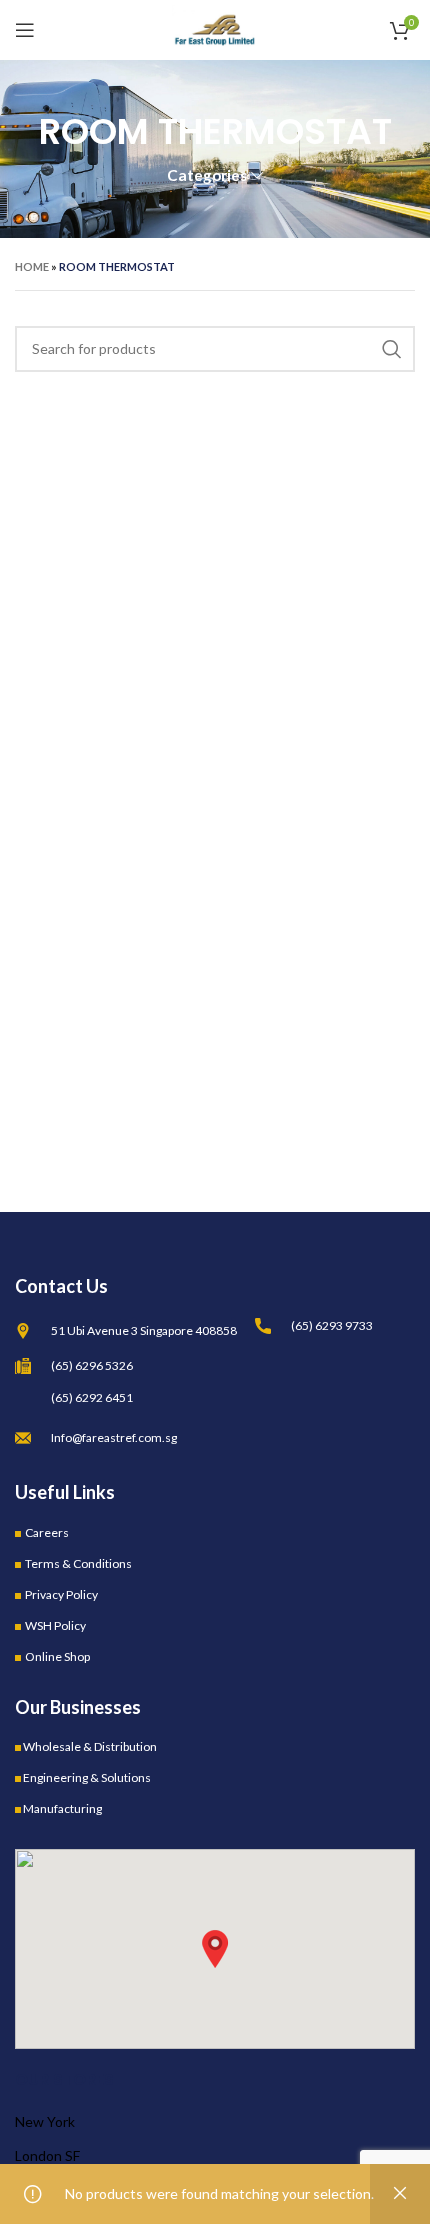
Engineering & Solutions (87, 1777)
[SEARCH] (392, 349)
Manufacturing (62, 1808)
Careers (47, 1532)
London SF (47, 2155)
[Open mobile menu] (25, 30)
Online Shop (57, 1656)
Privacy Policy (61, 1594)
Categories (207, 175)
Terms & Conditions (78, 1563)
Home (32, 266)
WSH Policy (55, 1625)
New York (45, 2121)
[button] (215, 1949)
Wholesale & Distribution (90, 1746)
